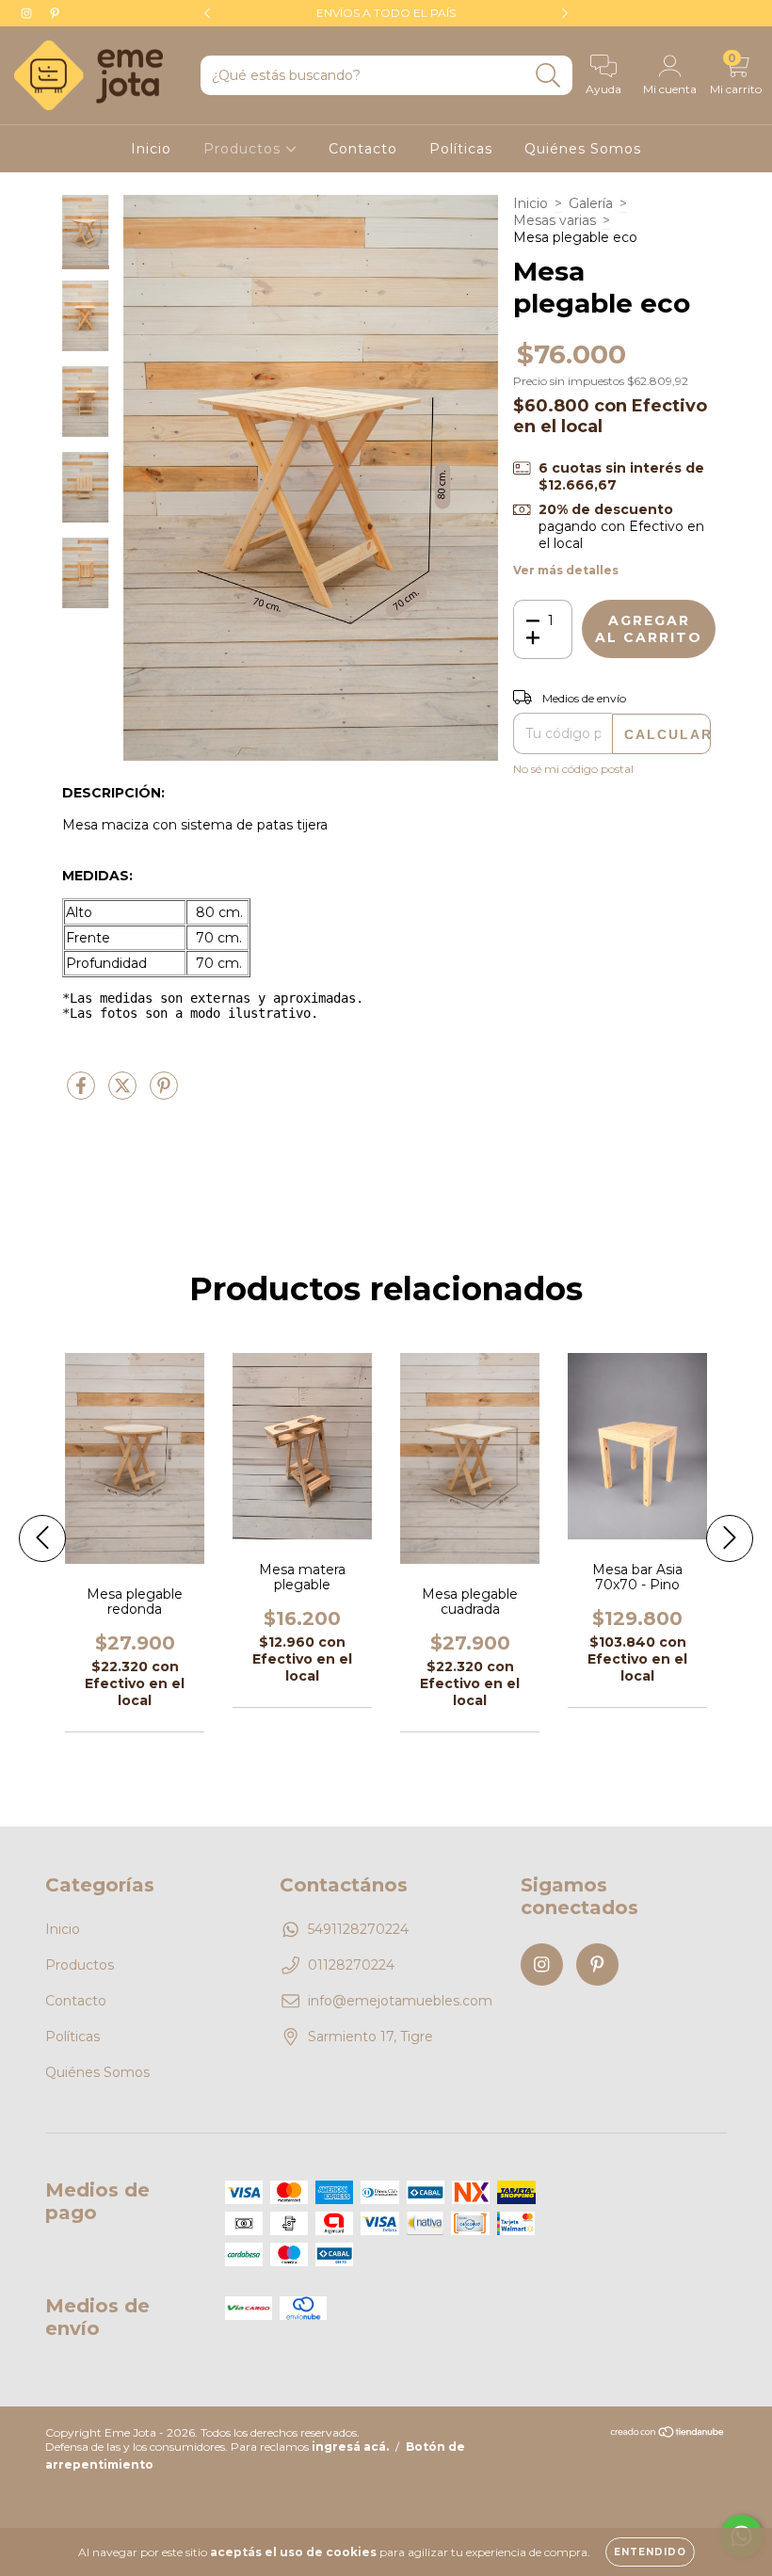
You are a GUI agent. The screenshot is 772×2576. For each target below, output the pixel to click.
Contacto (363, 149)
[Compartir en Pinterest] (164, 1093)
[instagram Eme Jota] (28, 13)
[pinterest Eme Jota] (55, 13)
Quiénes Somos (583, 149)
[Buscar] (548, 76)
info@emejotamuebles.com (400, 2001)
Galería (591, 203)
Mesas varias (555, 220)
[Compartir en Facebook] (83, 1093)
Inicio (151, 149)
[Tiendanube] (668, 2434)
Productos (244, 149)
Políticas (461, 149)
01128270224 (351, 1965)
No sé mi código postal (573, 769)
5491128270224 (358, 1929)
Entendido (650, 2552)
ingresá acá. (350, 2447)
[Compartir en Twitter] (124, 1093)
